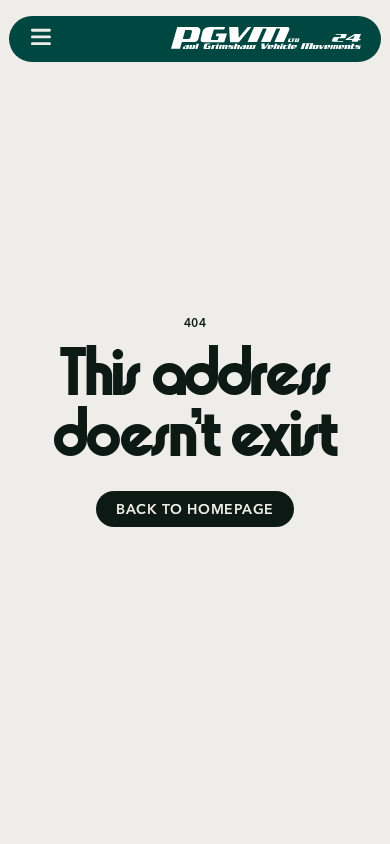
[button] (41, 39)
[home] (266, 39)
